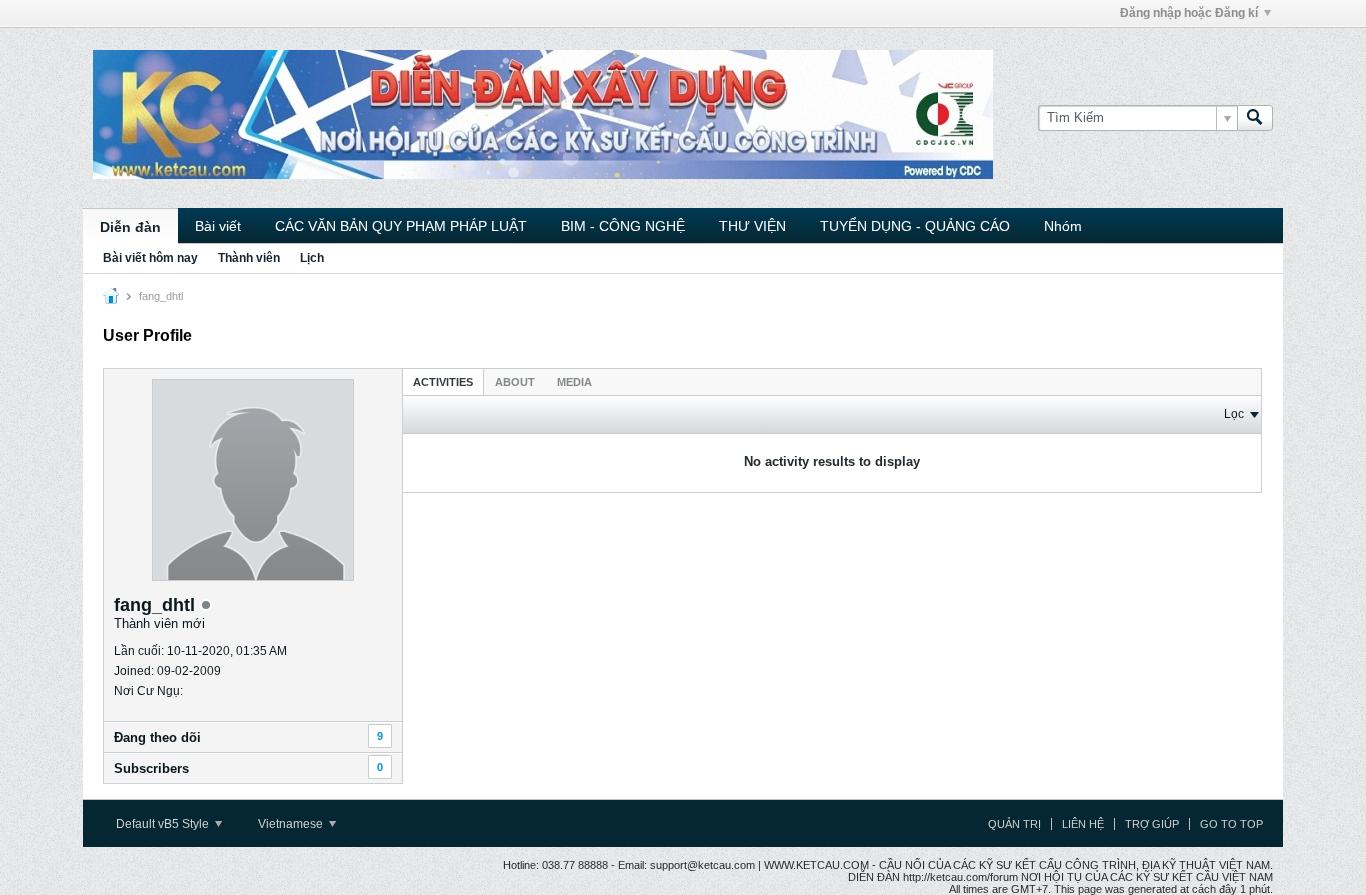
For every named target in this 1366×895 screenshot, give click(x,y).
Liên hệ (1083, 824)
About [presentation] (515, 382)
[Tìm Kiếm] (1255, 118)
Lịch (312, 258)
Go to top (1231, 824)
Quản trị (1014, 824)
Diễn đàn (130, 227)
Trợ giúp (1152, 824)
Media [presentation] (574, 382)
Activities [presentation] (443, 382)
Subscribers (151, 768)
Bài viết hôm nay (150, 258)
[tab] (443, 381)
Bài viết (218, 226)
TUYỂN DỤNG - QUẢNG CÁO (915, 226)
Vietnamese (292, 824)
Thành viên (249, 258)
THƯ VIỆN (752, 226)
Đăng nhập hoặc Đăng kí (1189, 13)
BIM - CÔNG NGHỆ (623, 226)
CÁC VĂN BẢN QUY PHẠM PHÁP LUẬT (401, 226)
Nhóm (1063, 226)
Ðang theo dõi (157, 737)
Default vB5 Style (164, 824)
